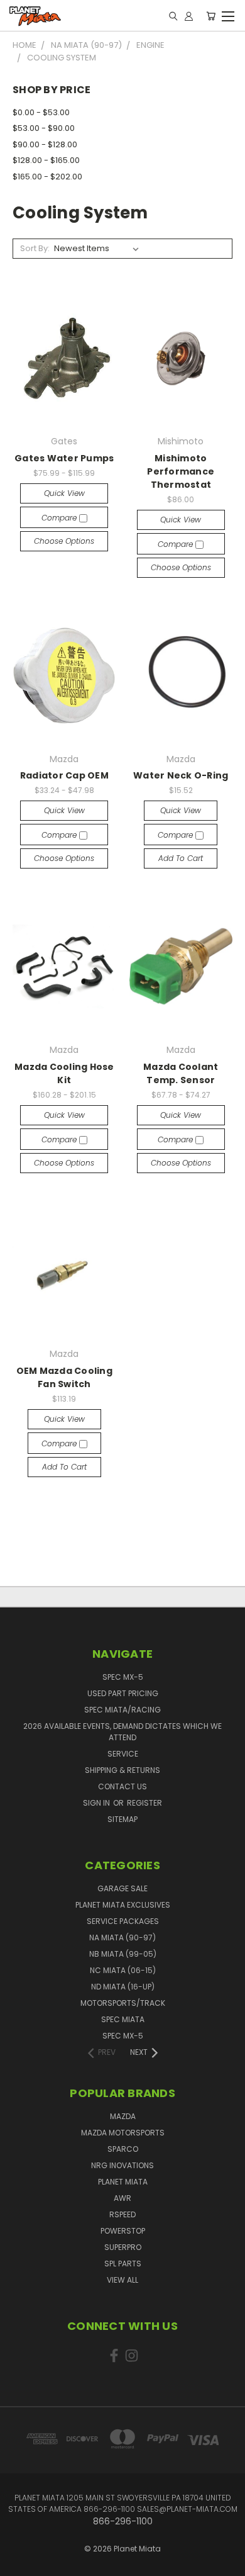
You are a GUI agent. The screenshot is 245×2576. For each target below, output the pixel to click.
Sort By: (35, 248)
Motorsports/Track (123, 2003)
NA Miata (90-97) (122, 1938)
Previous (19, 2554)
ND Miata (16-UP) (123, 1987)
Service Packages (123, 1921)
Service (123, 1754)
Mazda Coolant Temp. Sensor (181, 1073)
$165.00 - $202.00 (47, 177)
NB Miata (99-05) (123, 1954)
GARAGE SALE (122, 1888)
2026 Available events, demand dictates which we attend (122, 1732)
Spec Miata (123, 2019)
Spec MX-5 (123, 1677)
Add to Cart (181, 858)
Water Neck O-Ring (181, 775)
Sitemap (122, 1819)
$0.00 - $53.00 (41, 112)
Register (144, 1803)
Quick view (64, 493)
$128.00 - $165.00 (46, 160)
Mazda (123, 2116)
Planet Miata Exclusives (123, 1905)
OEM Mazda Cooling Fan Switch (64, 1377)
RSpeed (122, 2214)
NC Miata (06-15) (123, 1970)
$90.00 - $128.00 (45, 144)
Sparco (123, 2149)
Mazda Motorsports (123, 2133)
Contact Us (122, 1786)
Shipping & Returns (122, 1770)
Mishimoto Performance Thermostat (181, 471)
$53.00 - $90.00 (44, 128)
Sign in (97, 1803)
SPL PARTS (123, 2264)
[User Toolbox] (189, 16)
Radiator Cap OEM (64, 775)
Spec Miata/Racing (122, 1710)
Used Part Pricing (123, 1693)
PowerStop (123, 2231)
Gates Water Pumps (64, 458)
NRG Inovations (122, 2165)
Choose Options (64, 541)
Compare (60, 518)
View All (122, 2280)
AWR (122, 2198)
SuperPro (123, 2247)
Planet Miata (123, 2182)
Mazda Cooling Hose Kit (64, 1073)
